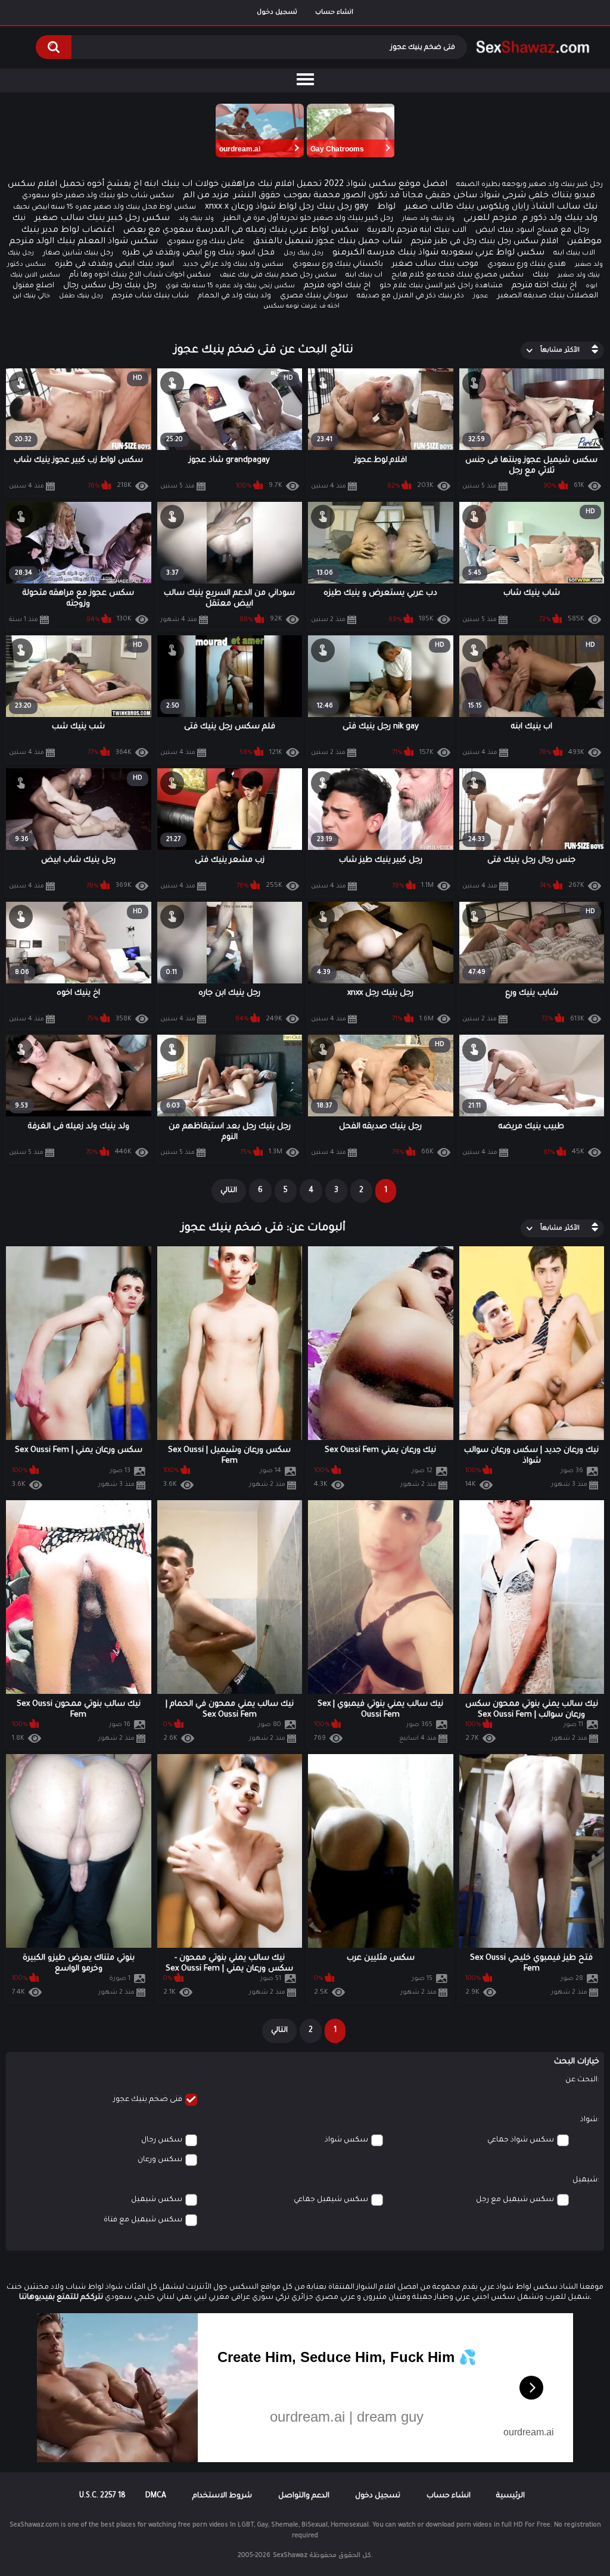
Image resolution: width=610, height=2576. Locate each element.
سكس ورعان (160, 2160)
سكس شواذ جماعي (521, 2140)
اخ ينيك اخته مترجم (544, 286)
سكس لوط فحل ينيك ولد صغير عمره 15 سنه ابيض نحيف (105, 208)
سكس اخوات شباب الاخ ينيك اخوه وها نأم (140, 275)
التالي (229, 1191)
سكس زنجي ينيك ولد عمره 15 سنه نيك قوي (230, 286)
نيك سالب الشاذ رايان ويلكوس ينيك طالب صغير (501, 207)
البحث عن (581, 2080)
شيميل (585, 2180)
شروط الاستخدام (222, 2496)
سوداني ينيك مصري (314, 296)
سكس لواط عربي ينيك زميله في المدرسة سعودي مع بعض (241, 231)
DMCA (156, 2496)
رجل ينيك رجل (304, 253)
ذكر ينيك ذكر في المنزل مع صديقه (410, 297)
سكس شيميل (157, 2200)
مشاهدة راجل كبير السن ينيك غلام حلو (441, 286)
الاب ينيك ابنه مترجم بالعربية (417, 230)
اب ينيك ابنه (364, 276)
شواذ (589, 2120)
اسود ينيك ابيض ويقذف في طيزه (114, 264)
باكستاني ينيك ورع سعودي (338, 265)
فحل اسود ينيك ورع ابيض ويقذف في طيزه (198, 253)
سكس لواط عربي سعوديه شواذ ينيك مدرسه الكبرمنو (438, 253)
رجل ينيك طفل (81, 296)
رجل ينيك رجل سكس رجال (110, 286)
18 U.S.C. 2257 (102, 2496)
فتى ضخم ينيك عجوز (148, 2100)
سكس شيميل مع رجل (515, 2200)
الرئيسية (511, 2496)
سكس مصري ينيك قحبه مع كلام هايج (457, 275)
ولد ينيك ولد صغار (428, 219)
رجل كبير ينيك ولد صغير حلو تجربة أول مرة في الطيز (308, 219)
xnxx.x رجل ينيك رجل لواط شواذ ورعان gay (287, 207)
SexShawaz (290, 2556)
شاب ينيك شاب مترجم (150, 296)
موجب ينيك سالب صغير (435, 264)
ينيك (541, 275)
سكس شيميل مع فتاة (143, 2220)
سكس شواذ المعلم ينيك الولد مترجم (83, 242)
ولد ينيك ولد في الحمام (234, 297)
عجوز (481, 296)
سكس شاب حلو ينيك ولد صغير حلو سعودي (98, 196)
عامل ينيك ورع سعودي (206, 242)
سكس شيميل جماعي (331, 2200)
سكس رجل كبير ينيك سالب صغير (102, 219)
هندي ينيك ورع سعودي (527, 265)
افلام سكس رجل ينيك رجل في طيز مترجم (485, 242)
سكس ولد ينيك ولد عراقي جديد (233, 265)
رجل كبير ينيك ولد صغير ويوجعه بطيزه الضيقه (530, 185)
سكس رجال (162, 2140)
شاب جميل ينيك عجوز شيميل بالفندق (328, 242)
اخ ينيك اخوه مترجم (337, 286)
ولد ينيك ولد (196, 219)
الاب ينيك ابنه (574, 254)
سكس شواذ (346, 2140)
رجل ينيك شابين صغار (78, 254)
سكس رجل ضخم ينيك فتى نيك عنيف (278, 276)
